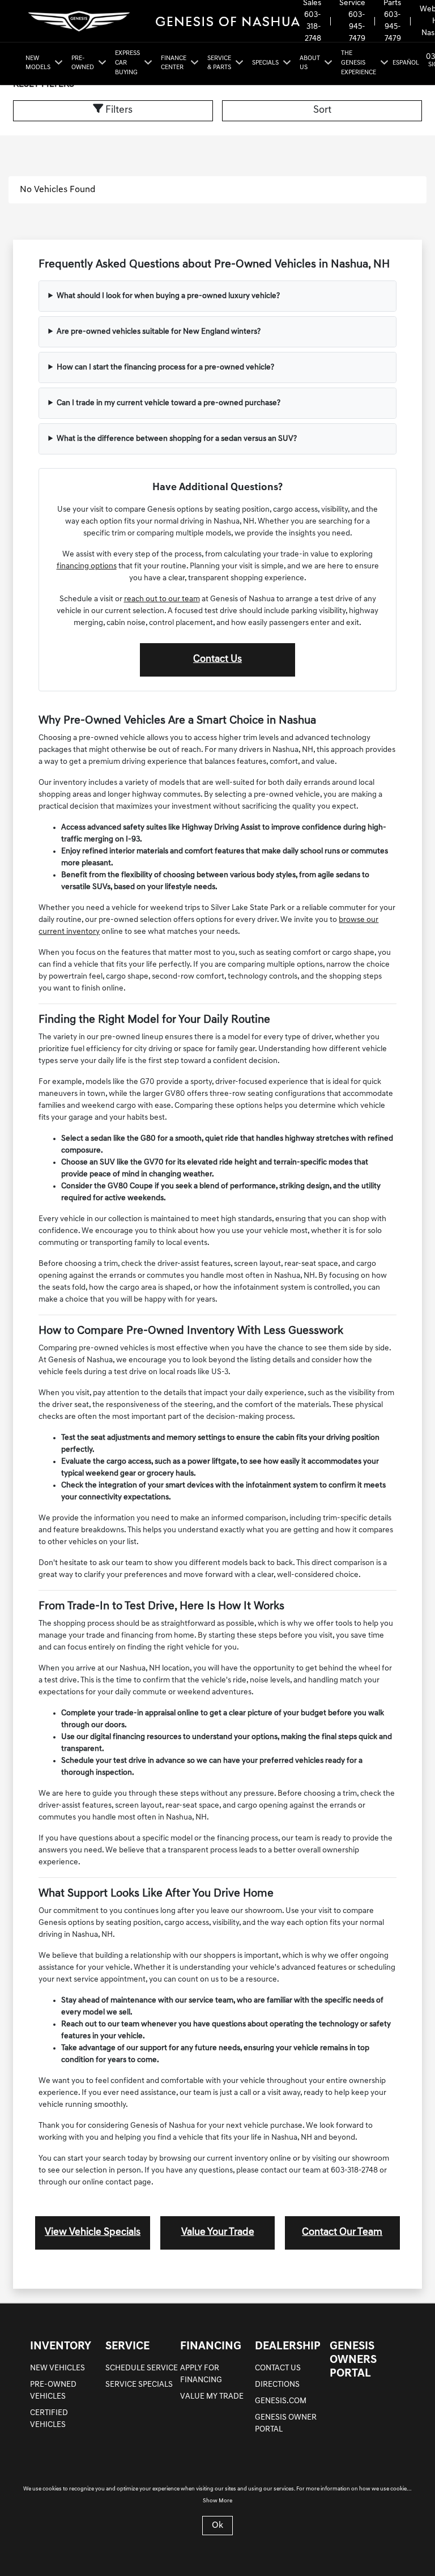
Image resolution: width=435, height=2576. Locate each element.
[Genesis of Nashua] (162, 21)
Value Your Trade (218, 2233)
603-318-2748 (313, 27)
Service (127, 2347)
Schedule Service (142, 2368)
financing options (87, 566)
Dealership (288, 2347)
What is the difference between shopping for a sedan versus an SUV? (177, 439)
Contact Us (217, 660)
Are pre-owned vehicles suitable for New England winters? (159, 332)
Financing (211, 2347)
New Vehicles (57, 2368)
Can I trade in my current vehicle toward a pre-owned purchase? (169, 403)
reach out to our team (162, 599)
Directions (277, 2385)
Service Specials (139, 2385)
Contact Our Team (342, 2233)
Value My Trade (212, 2397)
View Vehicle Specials (93, 2233)
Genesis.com (281, 2401)
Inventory (61, 2347)
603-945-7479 (357, 27)
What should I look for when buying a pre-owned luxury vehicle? (168, 296)
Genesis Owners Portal (353, 2360)
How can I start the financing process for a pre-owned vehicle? (165, 367)
